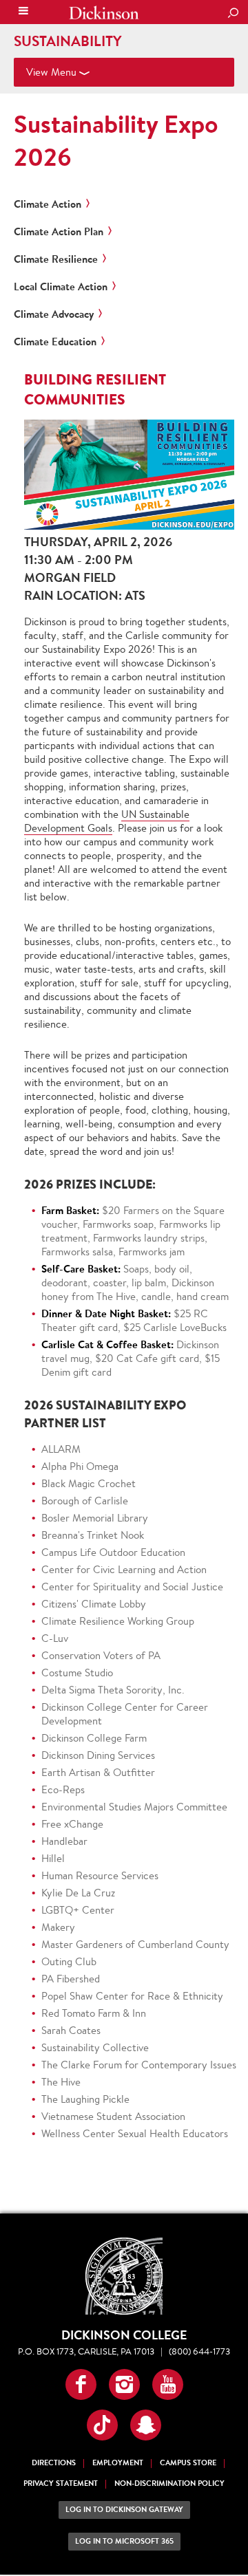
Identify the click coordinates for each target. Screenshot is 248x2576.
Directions (54, 2463)
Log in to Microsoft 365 (124, 2541)
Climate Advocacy (54, 314)
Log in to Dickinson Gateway (124, 2510)
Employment (118, 2463)
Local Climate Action (61, 287)
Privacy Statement (61, 2483)
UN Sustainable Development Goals (107, 821)
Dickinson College (104, 13)
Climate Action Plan (59, 232)
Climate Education (55, 342)
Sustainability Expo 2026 (116, 140)
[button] (81, 2384)
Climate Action (48, 204)
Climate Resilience (56, 259)
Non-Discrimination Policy (169, 2483)
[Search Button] (233, 14)
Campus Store (188, 2463)
